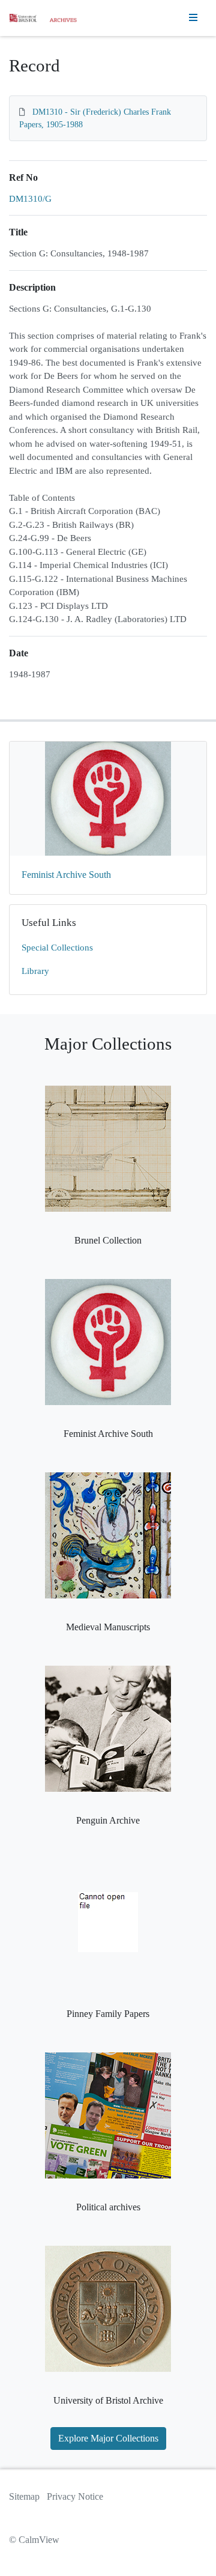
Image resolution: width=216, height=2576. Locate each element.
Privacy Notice (75, 2496)
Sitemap (24, 2496)
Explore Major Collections (108, 2438)
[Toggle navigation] (193, 18)
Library (35, 971)
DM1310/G (30, 199)
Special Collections (57, 948)
